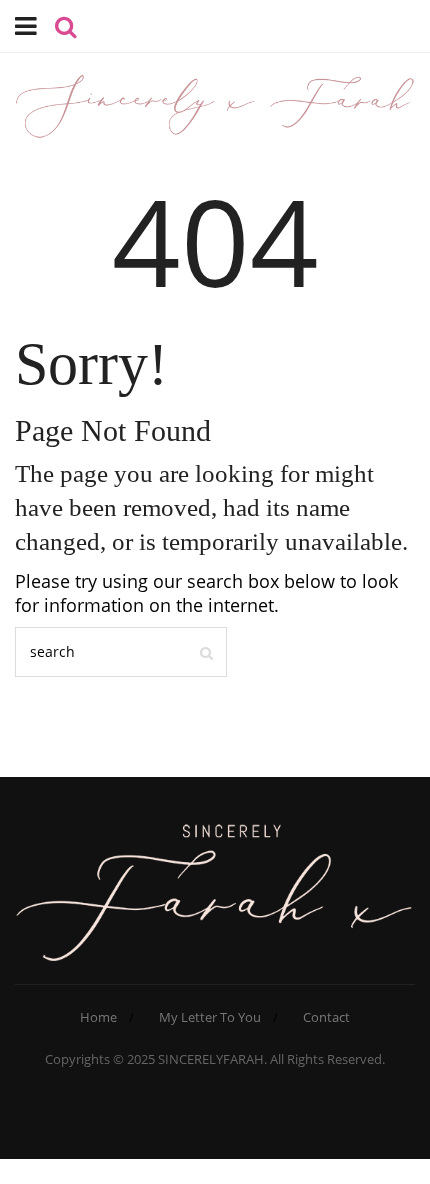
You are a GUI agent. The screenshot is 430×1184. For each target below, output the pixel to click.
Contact (326, 1017)
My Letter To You (210, 1017)
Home (98, 1017)
